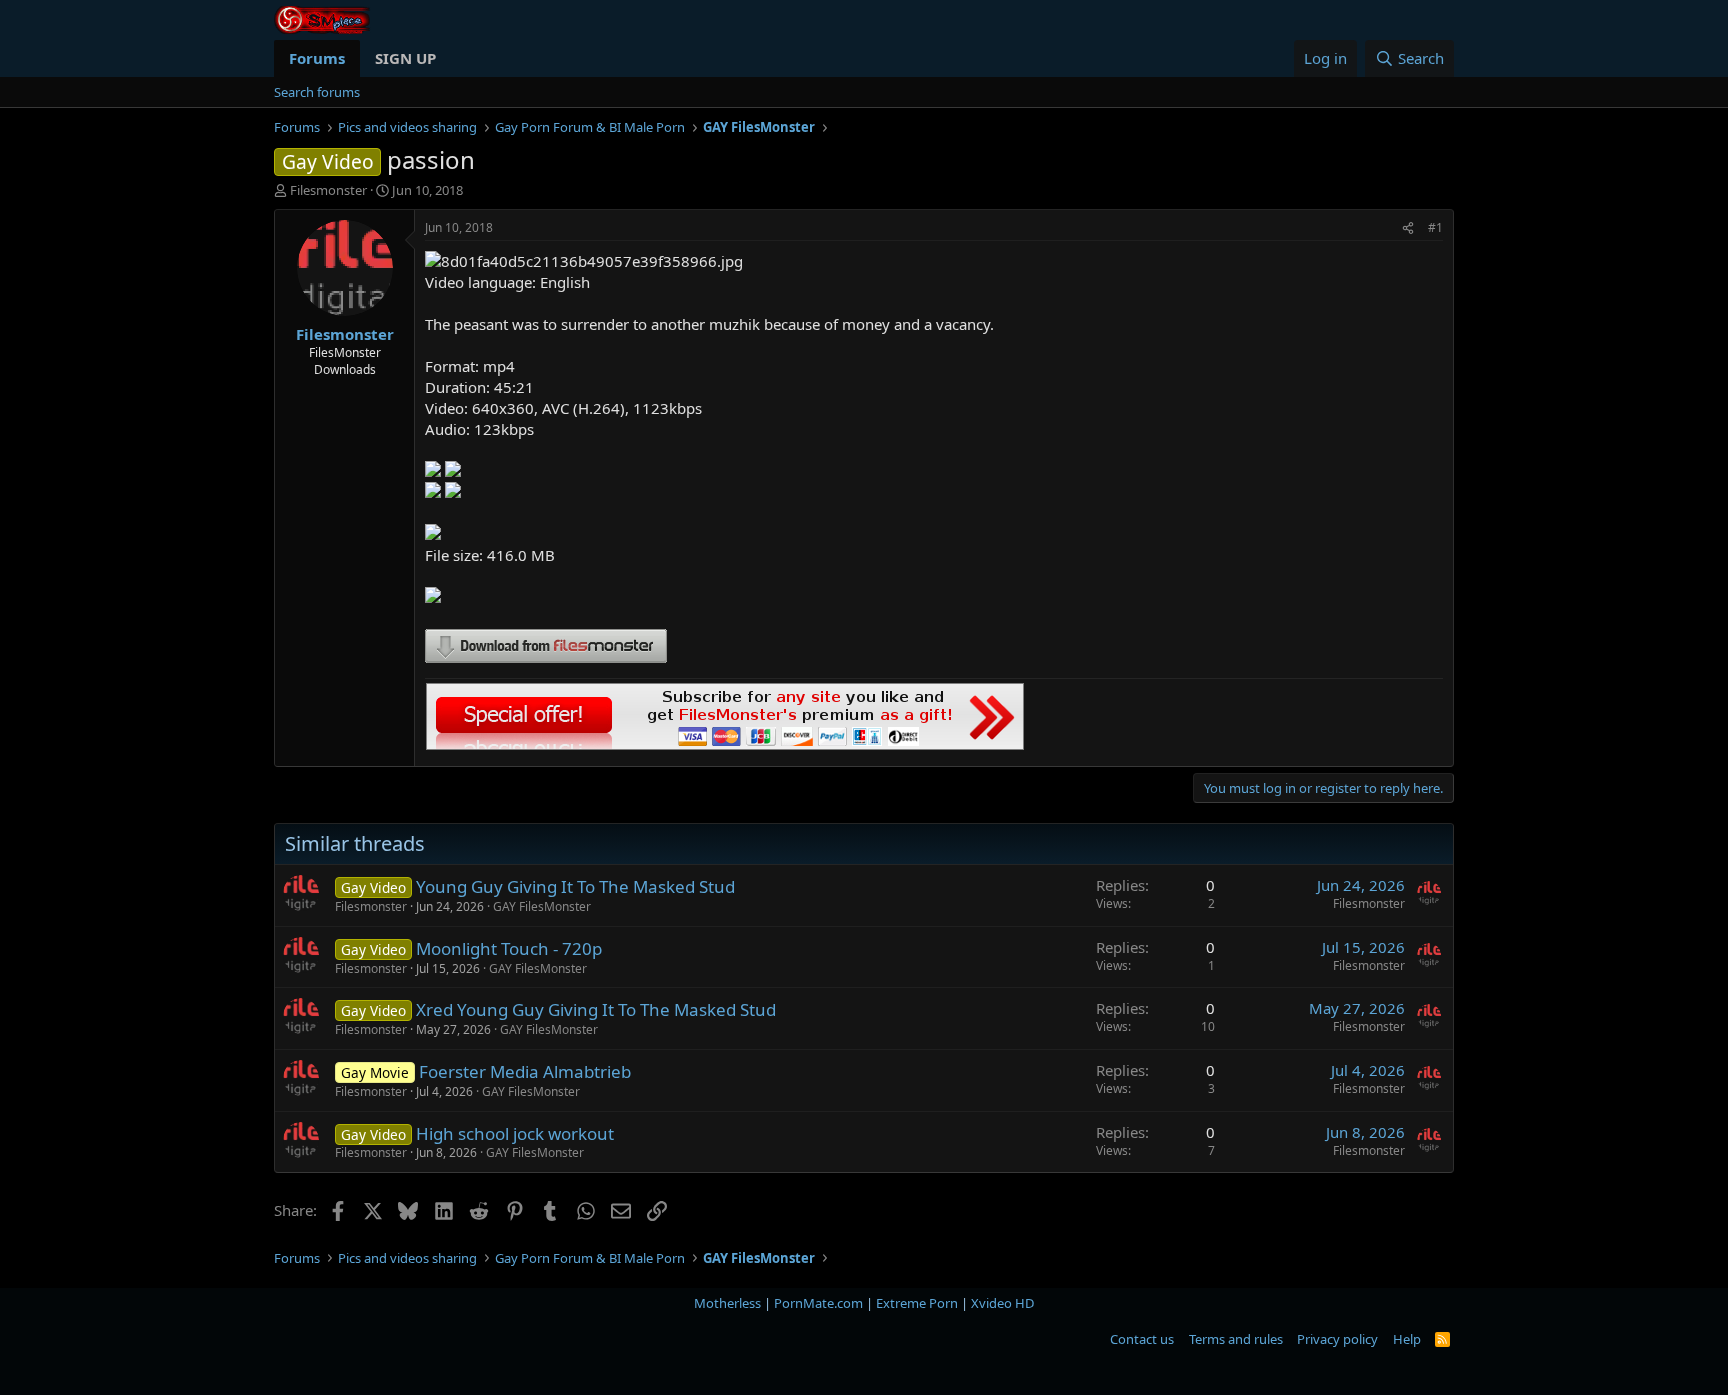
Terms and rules (1236, 1339)
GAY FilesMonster (542, 906)
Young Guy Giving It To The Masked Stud (575, 886)
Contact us (1142, 1339)
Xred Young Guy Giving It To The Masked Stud (596, 1009)
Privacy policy (1337, 1339)
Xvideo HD (1002, 1303)
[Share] (1408, 228)
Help (1407, 1339)
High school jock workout (515, 1133)
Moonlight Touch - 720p (509, 948)
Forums (317, 58)
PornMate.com (818, 1303)
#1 (1435, 227)
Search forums (317, 92)
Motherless (727, 1303)
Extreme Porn (917, 1303)
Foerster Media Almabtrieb (525, 1071)
